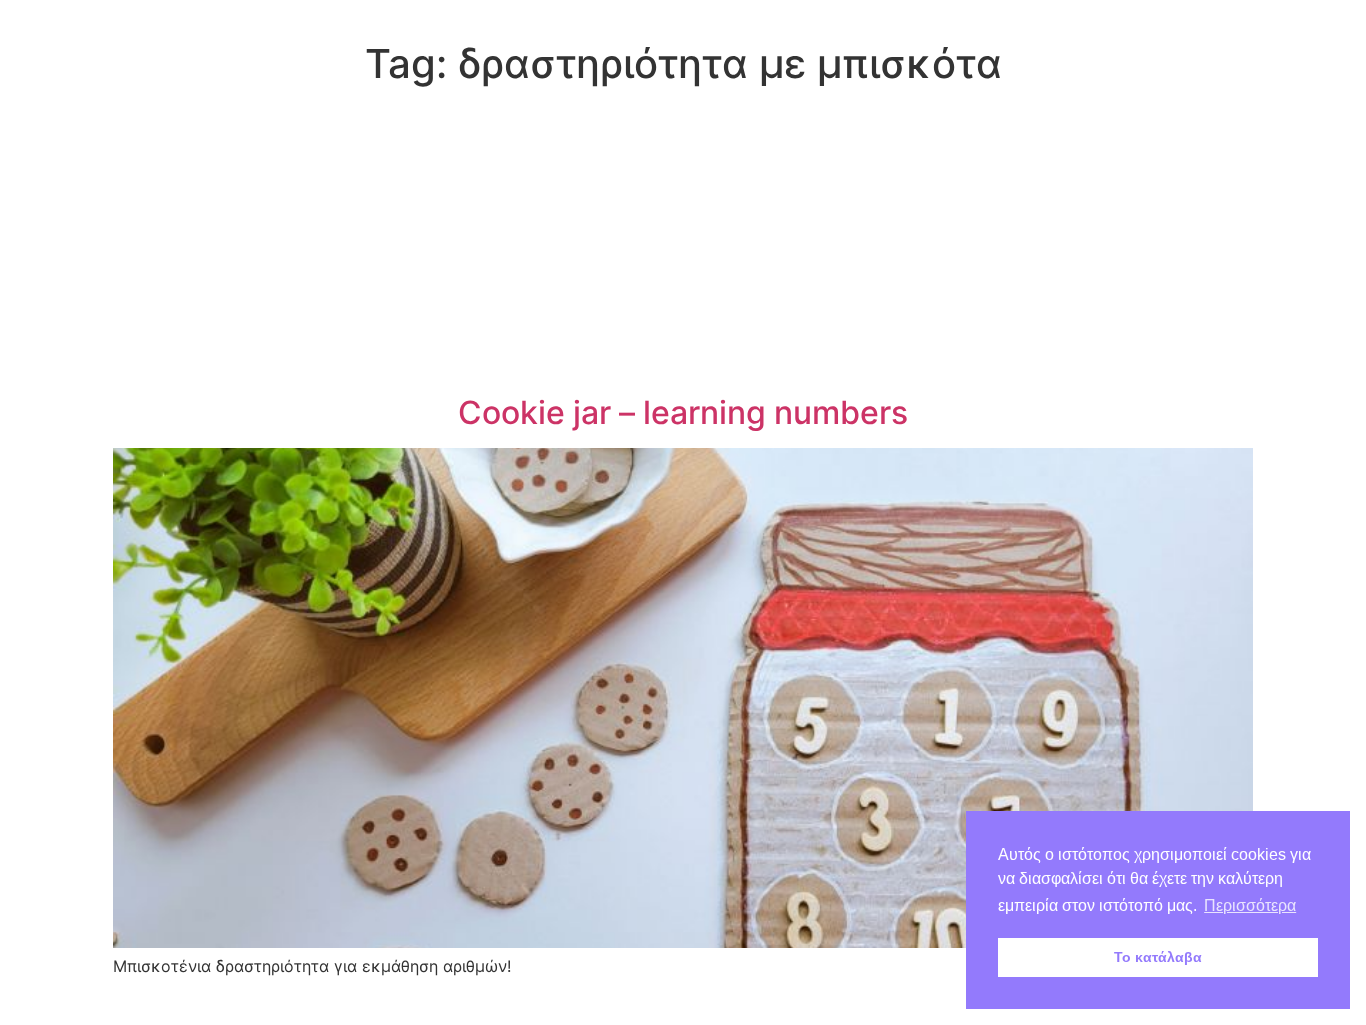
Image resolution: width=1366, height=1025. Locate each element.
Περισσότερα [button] (1250, 905)
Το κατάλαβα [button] (1158, 957)
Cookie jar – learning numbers (683, 412)
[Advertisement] (683, 244)
